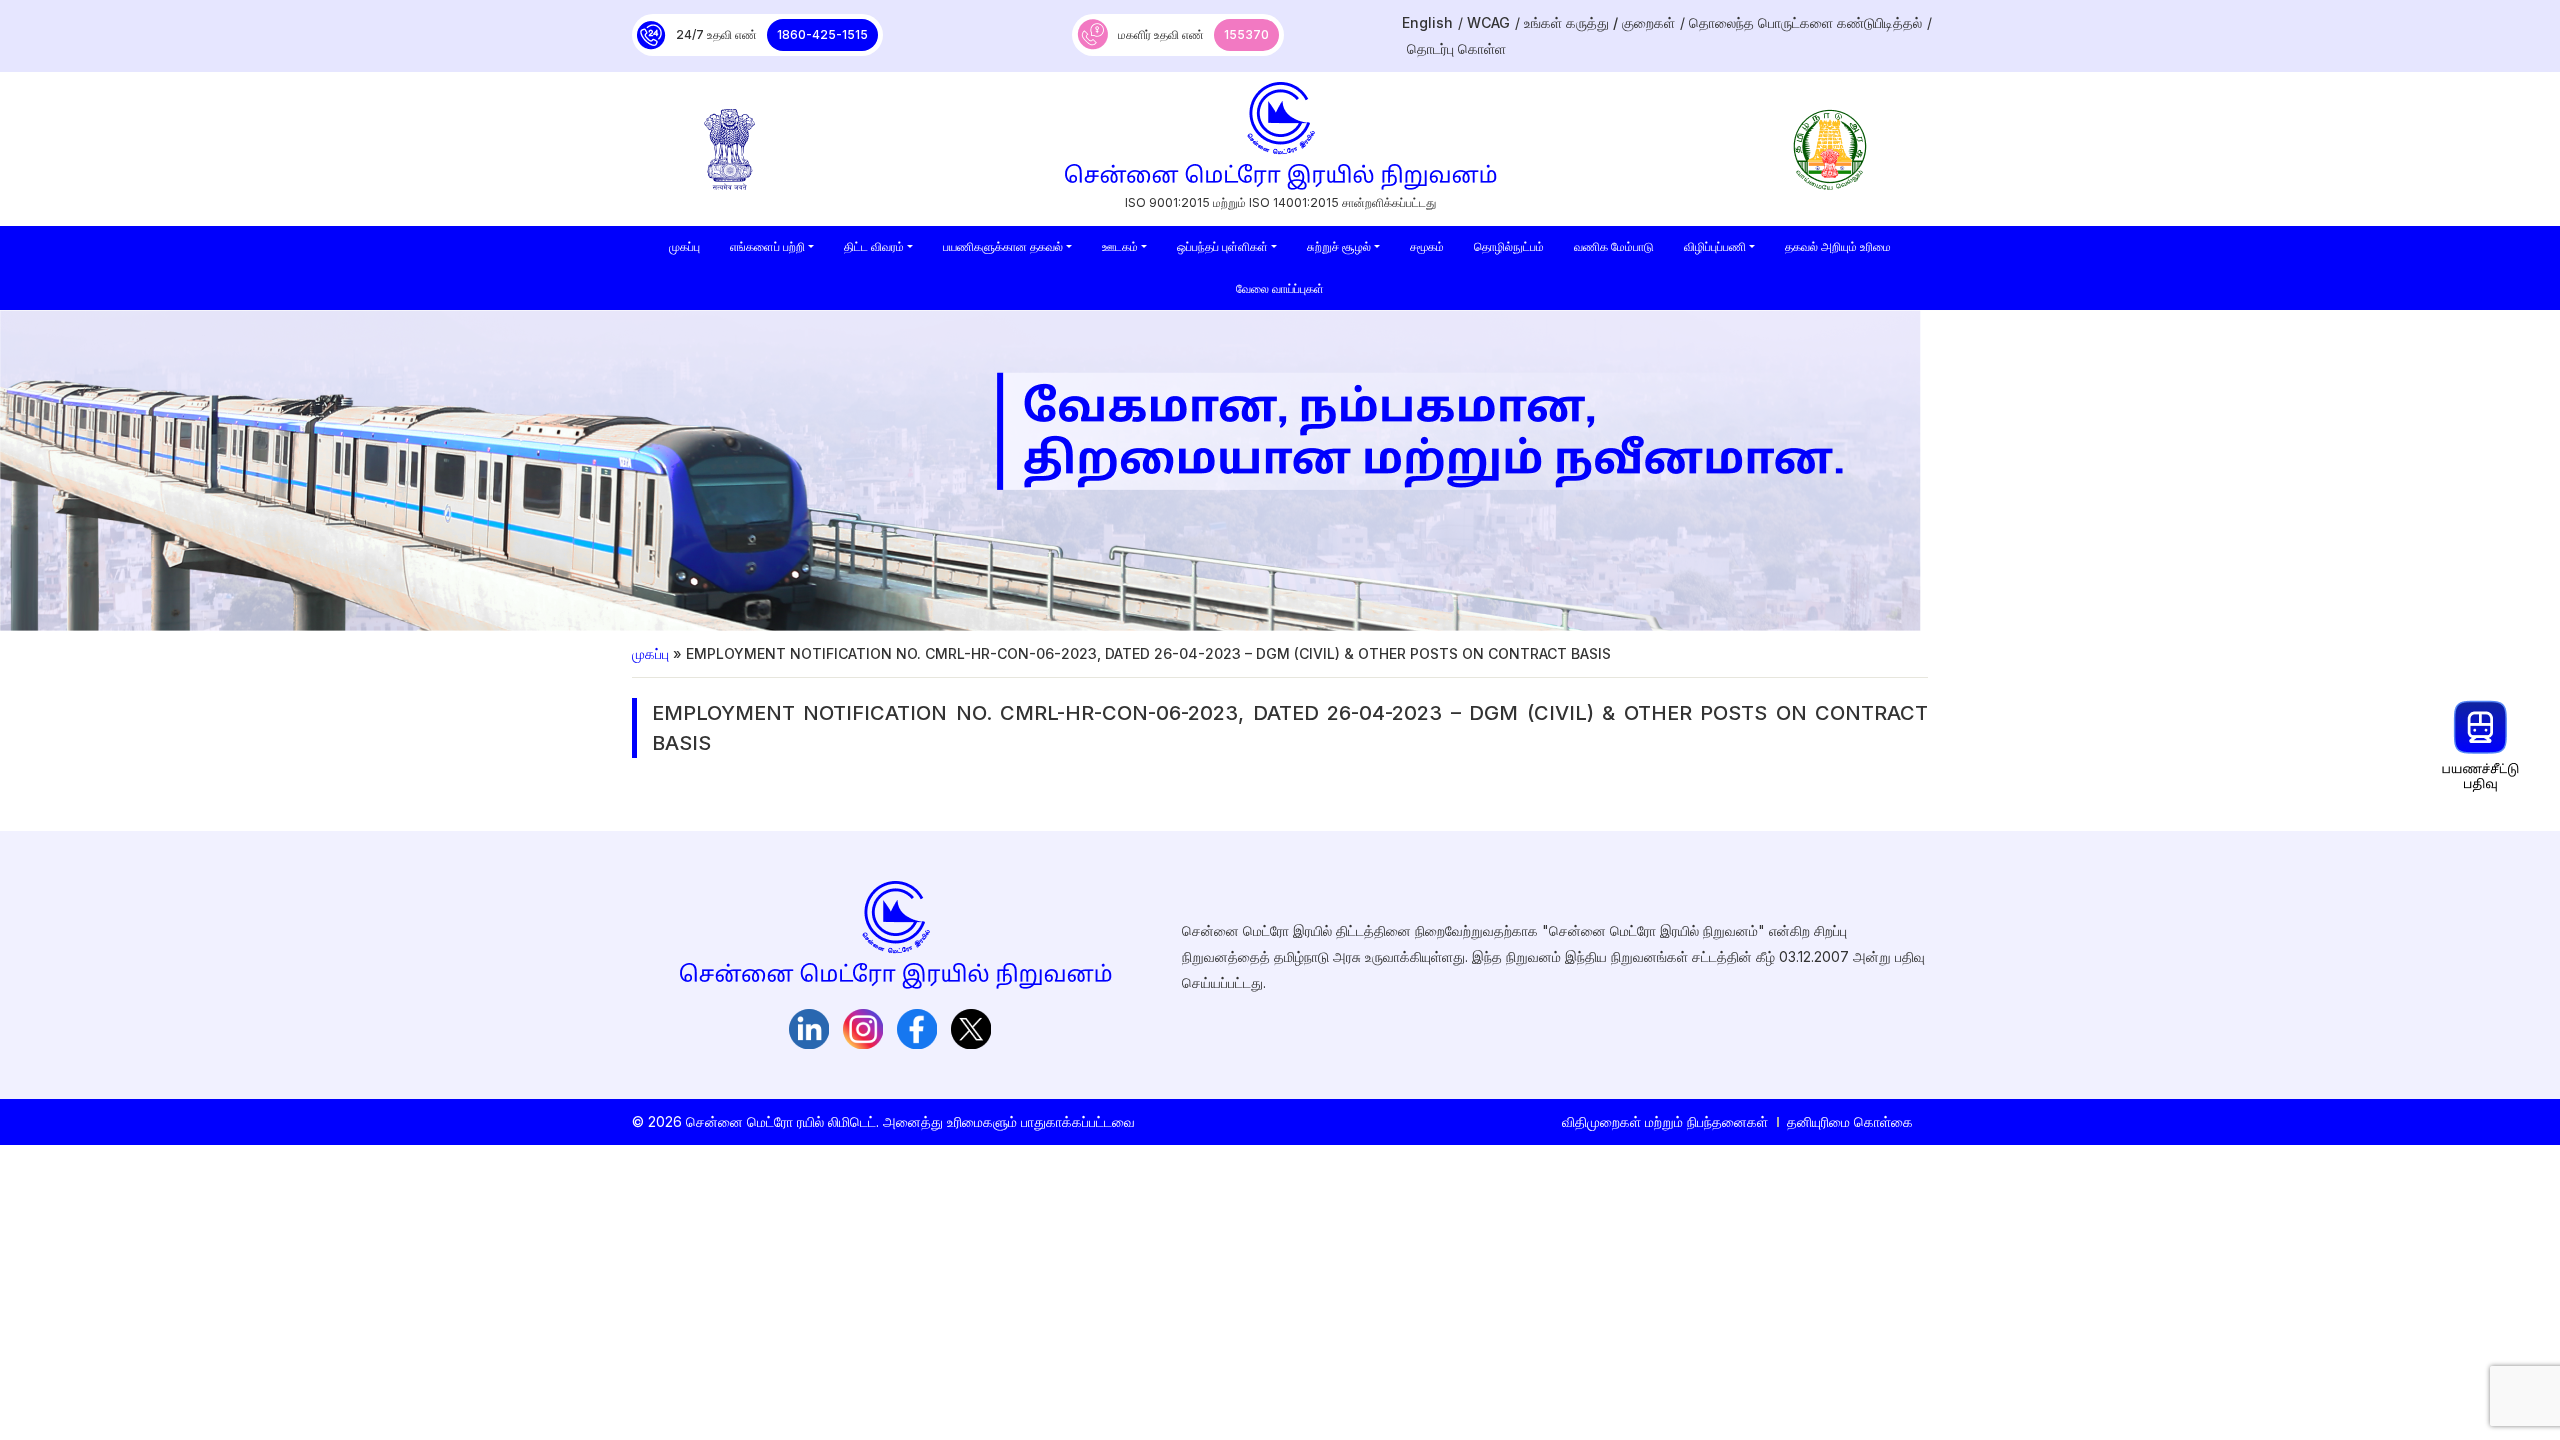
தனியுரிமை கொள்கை (1850, 1121)
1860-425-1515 (822, 34)
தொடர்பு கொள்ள (1456, 48)
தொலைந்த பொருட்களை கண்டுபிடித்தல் (1805, 22)
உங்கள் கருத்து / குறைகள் (1599, 22)
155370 (1246, 34)
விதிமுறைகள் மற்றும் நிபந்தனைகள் (1665, 1121)
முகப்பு (650, 653)
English (1427, 22)
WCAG (1488, 22)
